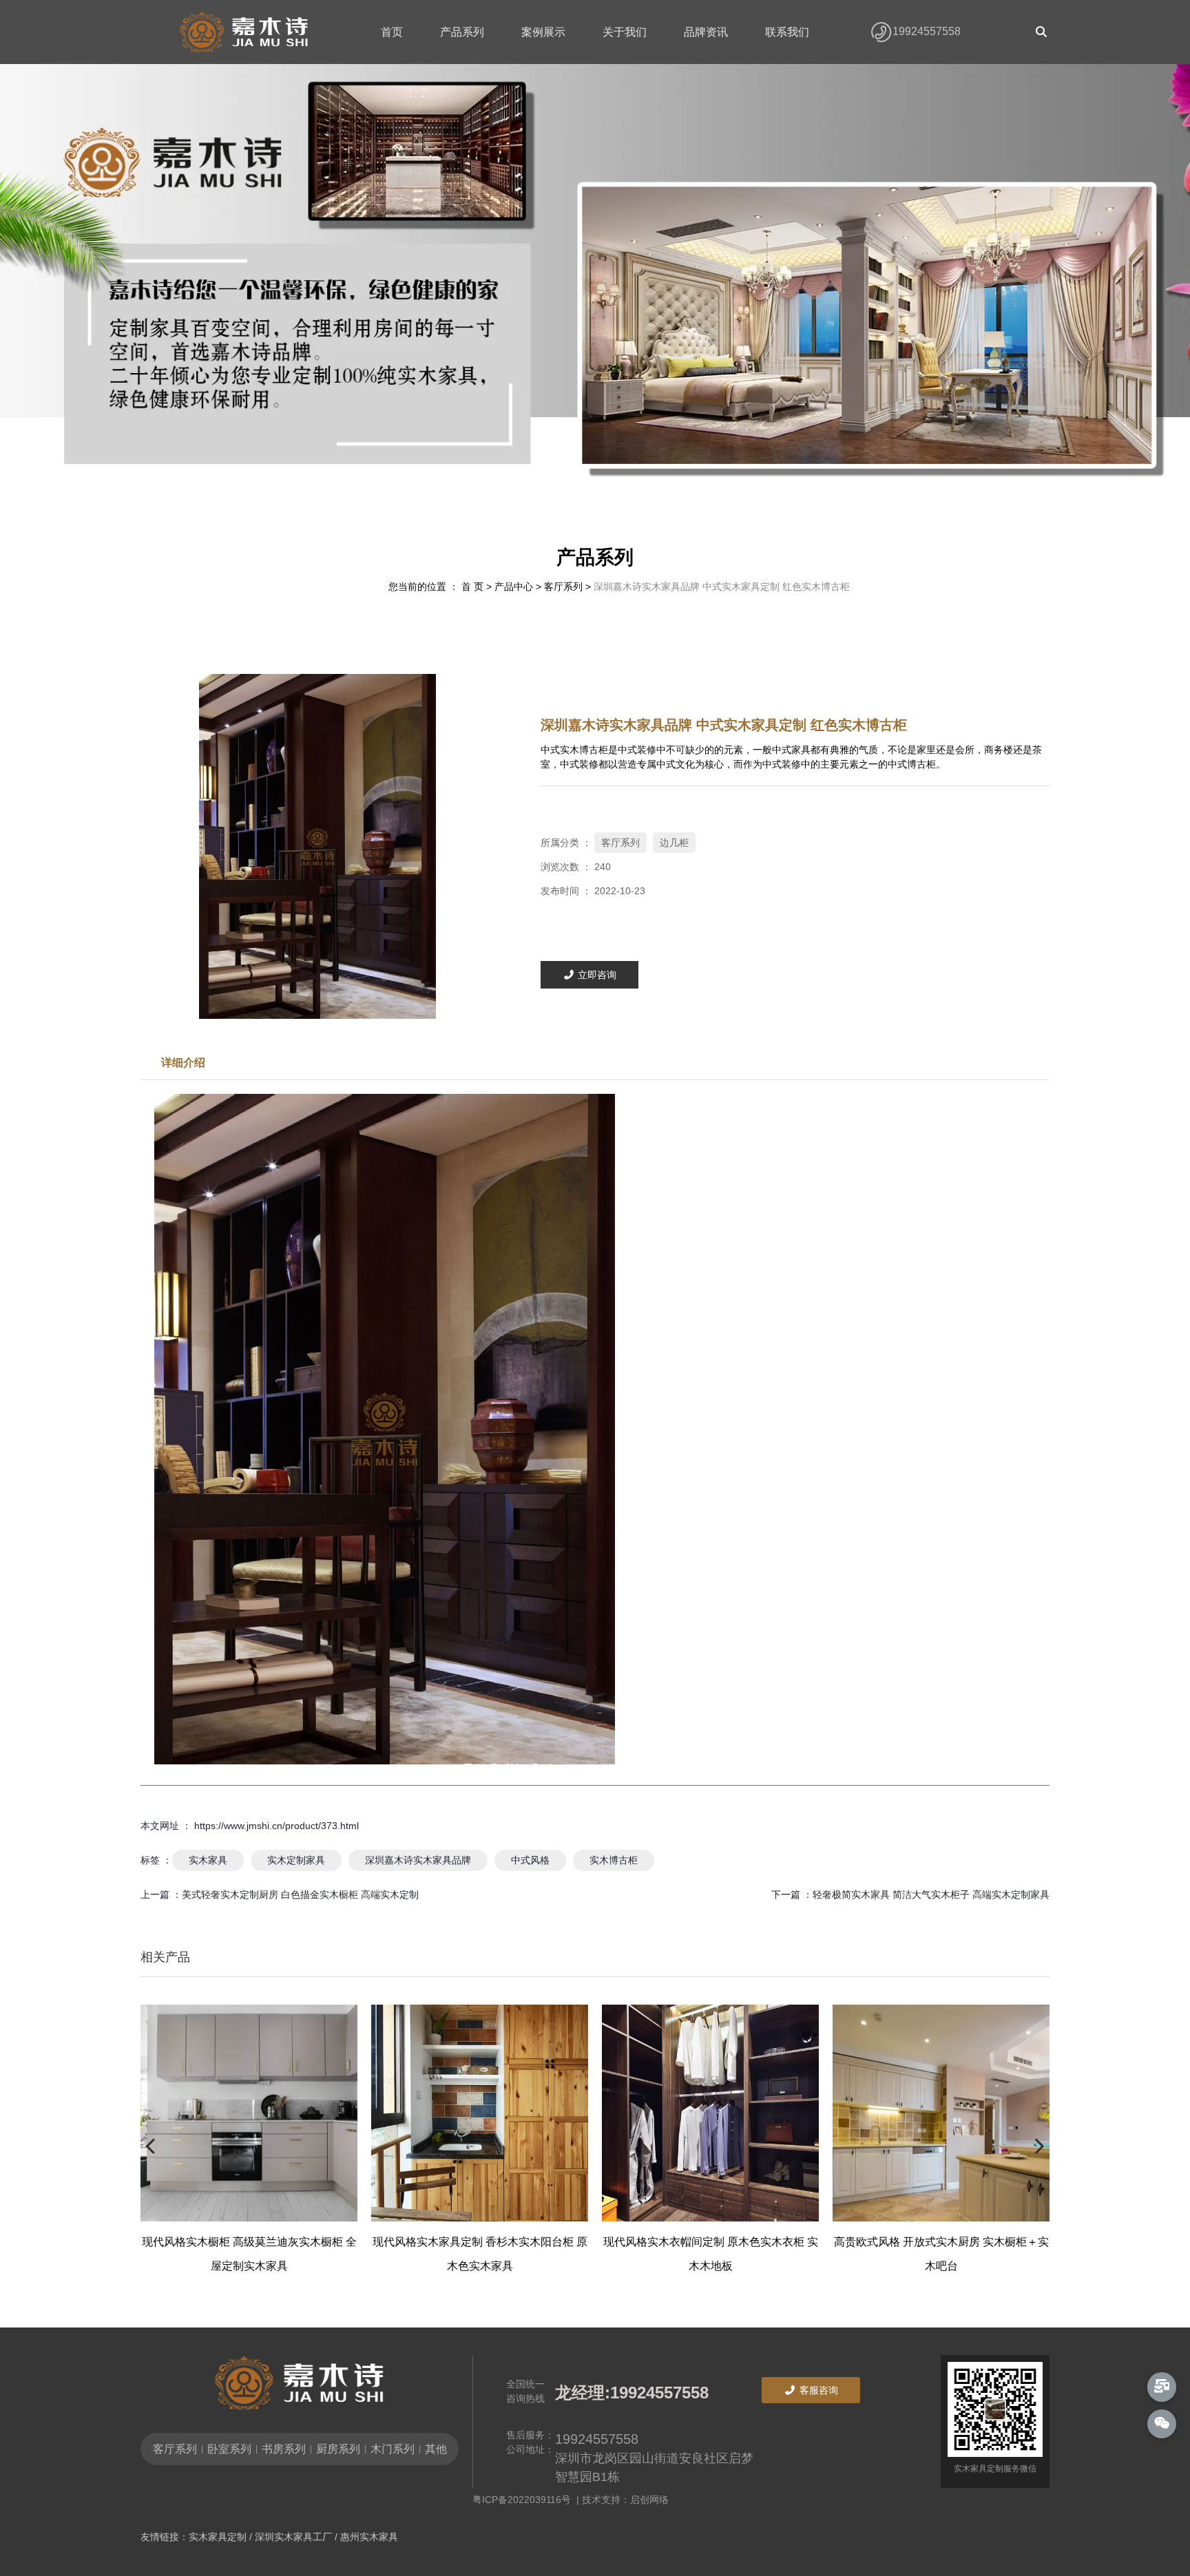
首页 (392, 32)
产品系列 (462, 32)
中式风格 (530, 1860)
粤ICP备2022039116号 (524, 2500)
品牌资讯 (706, 32)
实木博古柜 (614, 1860)
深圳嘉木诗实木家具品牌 (418, 1860)
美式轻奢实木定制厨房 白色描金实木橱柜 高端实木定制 (300, 1894)
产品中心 (514, 587)
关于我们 (625, 32)
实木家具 (208, 1860)
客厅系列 (563, 587)
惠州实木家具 (369, 2537)
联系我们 (787, 32)
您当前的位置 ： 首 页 (437, 587)
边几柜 (674, 843)
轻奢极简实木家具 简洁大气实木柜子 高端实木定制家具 (931, 1894)
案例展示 (543, 32)
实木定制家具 (296, 1860)
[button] (563, 493)
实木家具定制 (218, 2537)
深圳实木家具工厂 (293, 2537)
